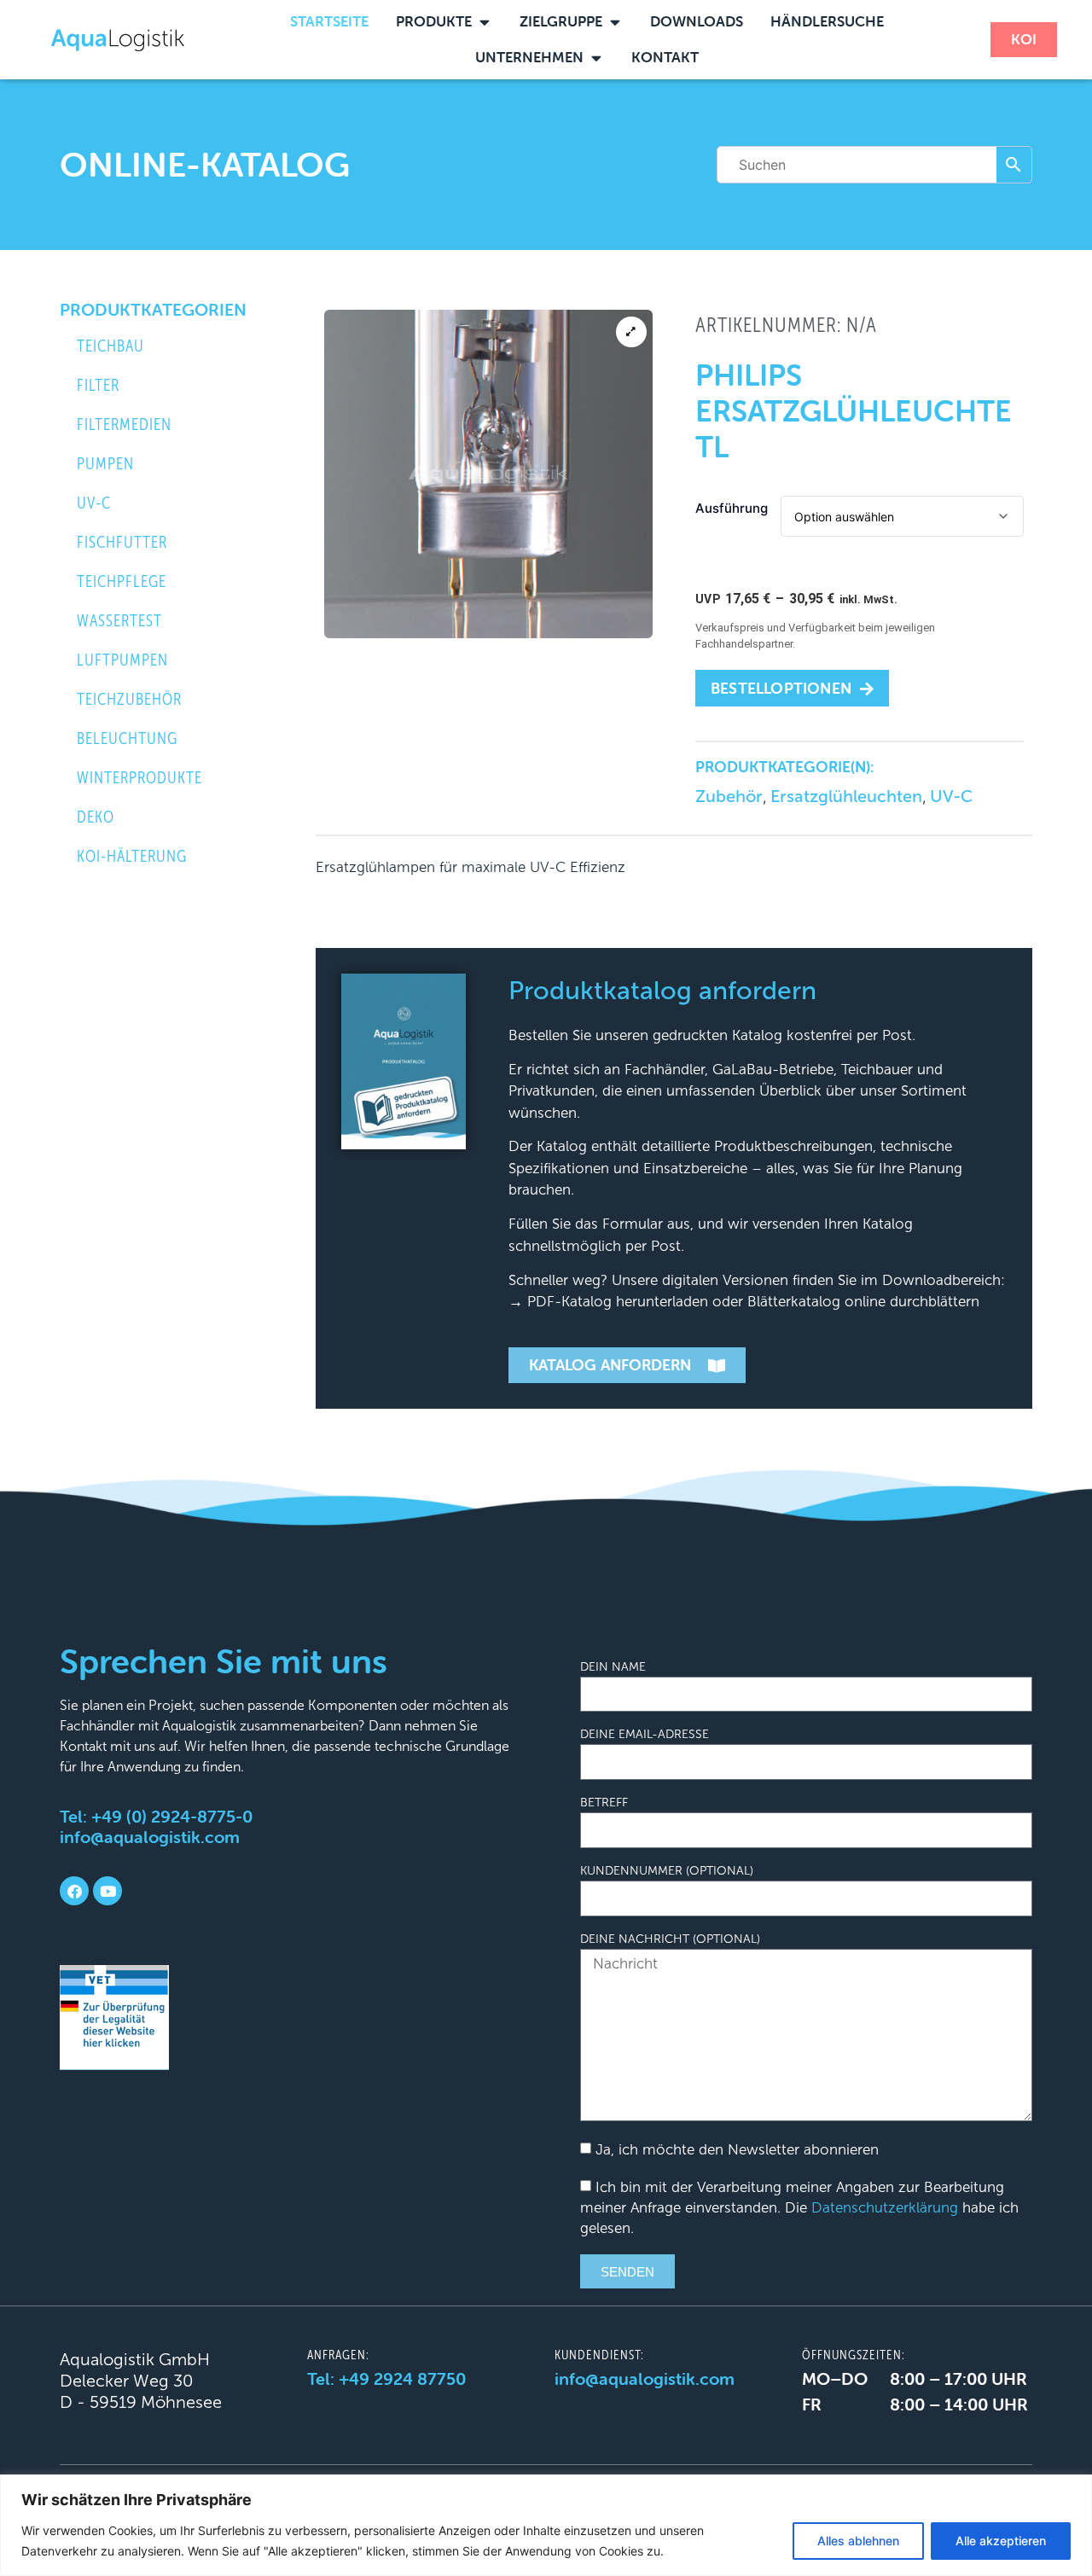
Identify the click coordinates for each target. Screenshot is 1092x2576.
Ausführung (732, 508)
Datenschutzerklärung (885, 2208)
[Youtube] (107, 1891)
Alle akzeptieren (1001, 2541)
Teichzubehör (129, 699)
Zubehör (729, 796)
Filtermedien (124, 424)
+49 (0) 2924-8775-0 (172, 1816)
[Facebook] (74, 1891)
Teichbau (110, 346)
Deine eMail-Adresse (645, 1735)
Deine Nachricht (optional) (670, 1939)
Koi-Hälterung (132, 856)
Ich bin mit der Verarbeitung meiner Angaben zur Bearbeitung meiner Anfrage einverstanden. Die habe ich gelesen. (799, 2208)
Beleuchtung (127, 738)
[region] (546, 2525)
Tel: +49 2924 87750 (386, 2378)
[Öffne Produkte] (484, 22)
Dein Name (613, 1667)
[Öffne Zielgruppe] (615, 22)
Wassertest (119, 621)
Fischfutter (122, 542)
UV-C (94, 503)
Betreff (604, 1803)
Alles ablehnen (858, 2541)
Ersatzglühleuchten (846, 796)
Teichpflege (122, 581)
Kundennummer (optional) (667, 1871)
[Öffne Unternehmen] (596, 58)
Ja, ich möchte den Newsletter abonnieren (737, 2150)
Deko (96, 817)
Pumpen (105, 464)
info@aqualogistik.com (150, 1837)
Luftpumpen (122, 660)
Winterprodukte (139, 778)
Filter (98, 385)
